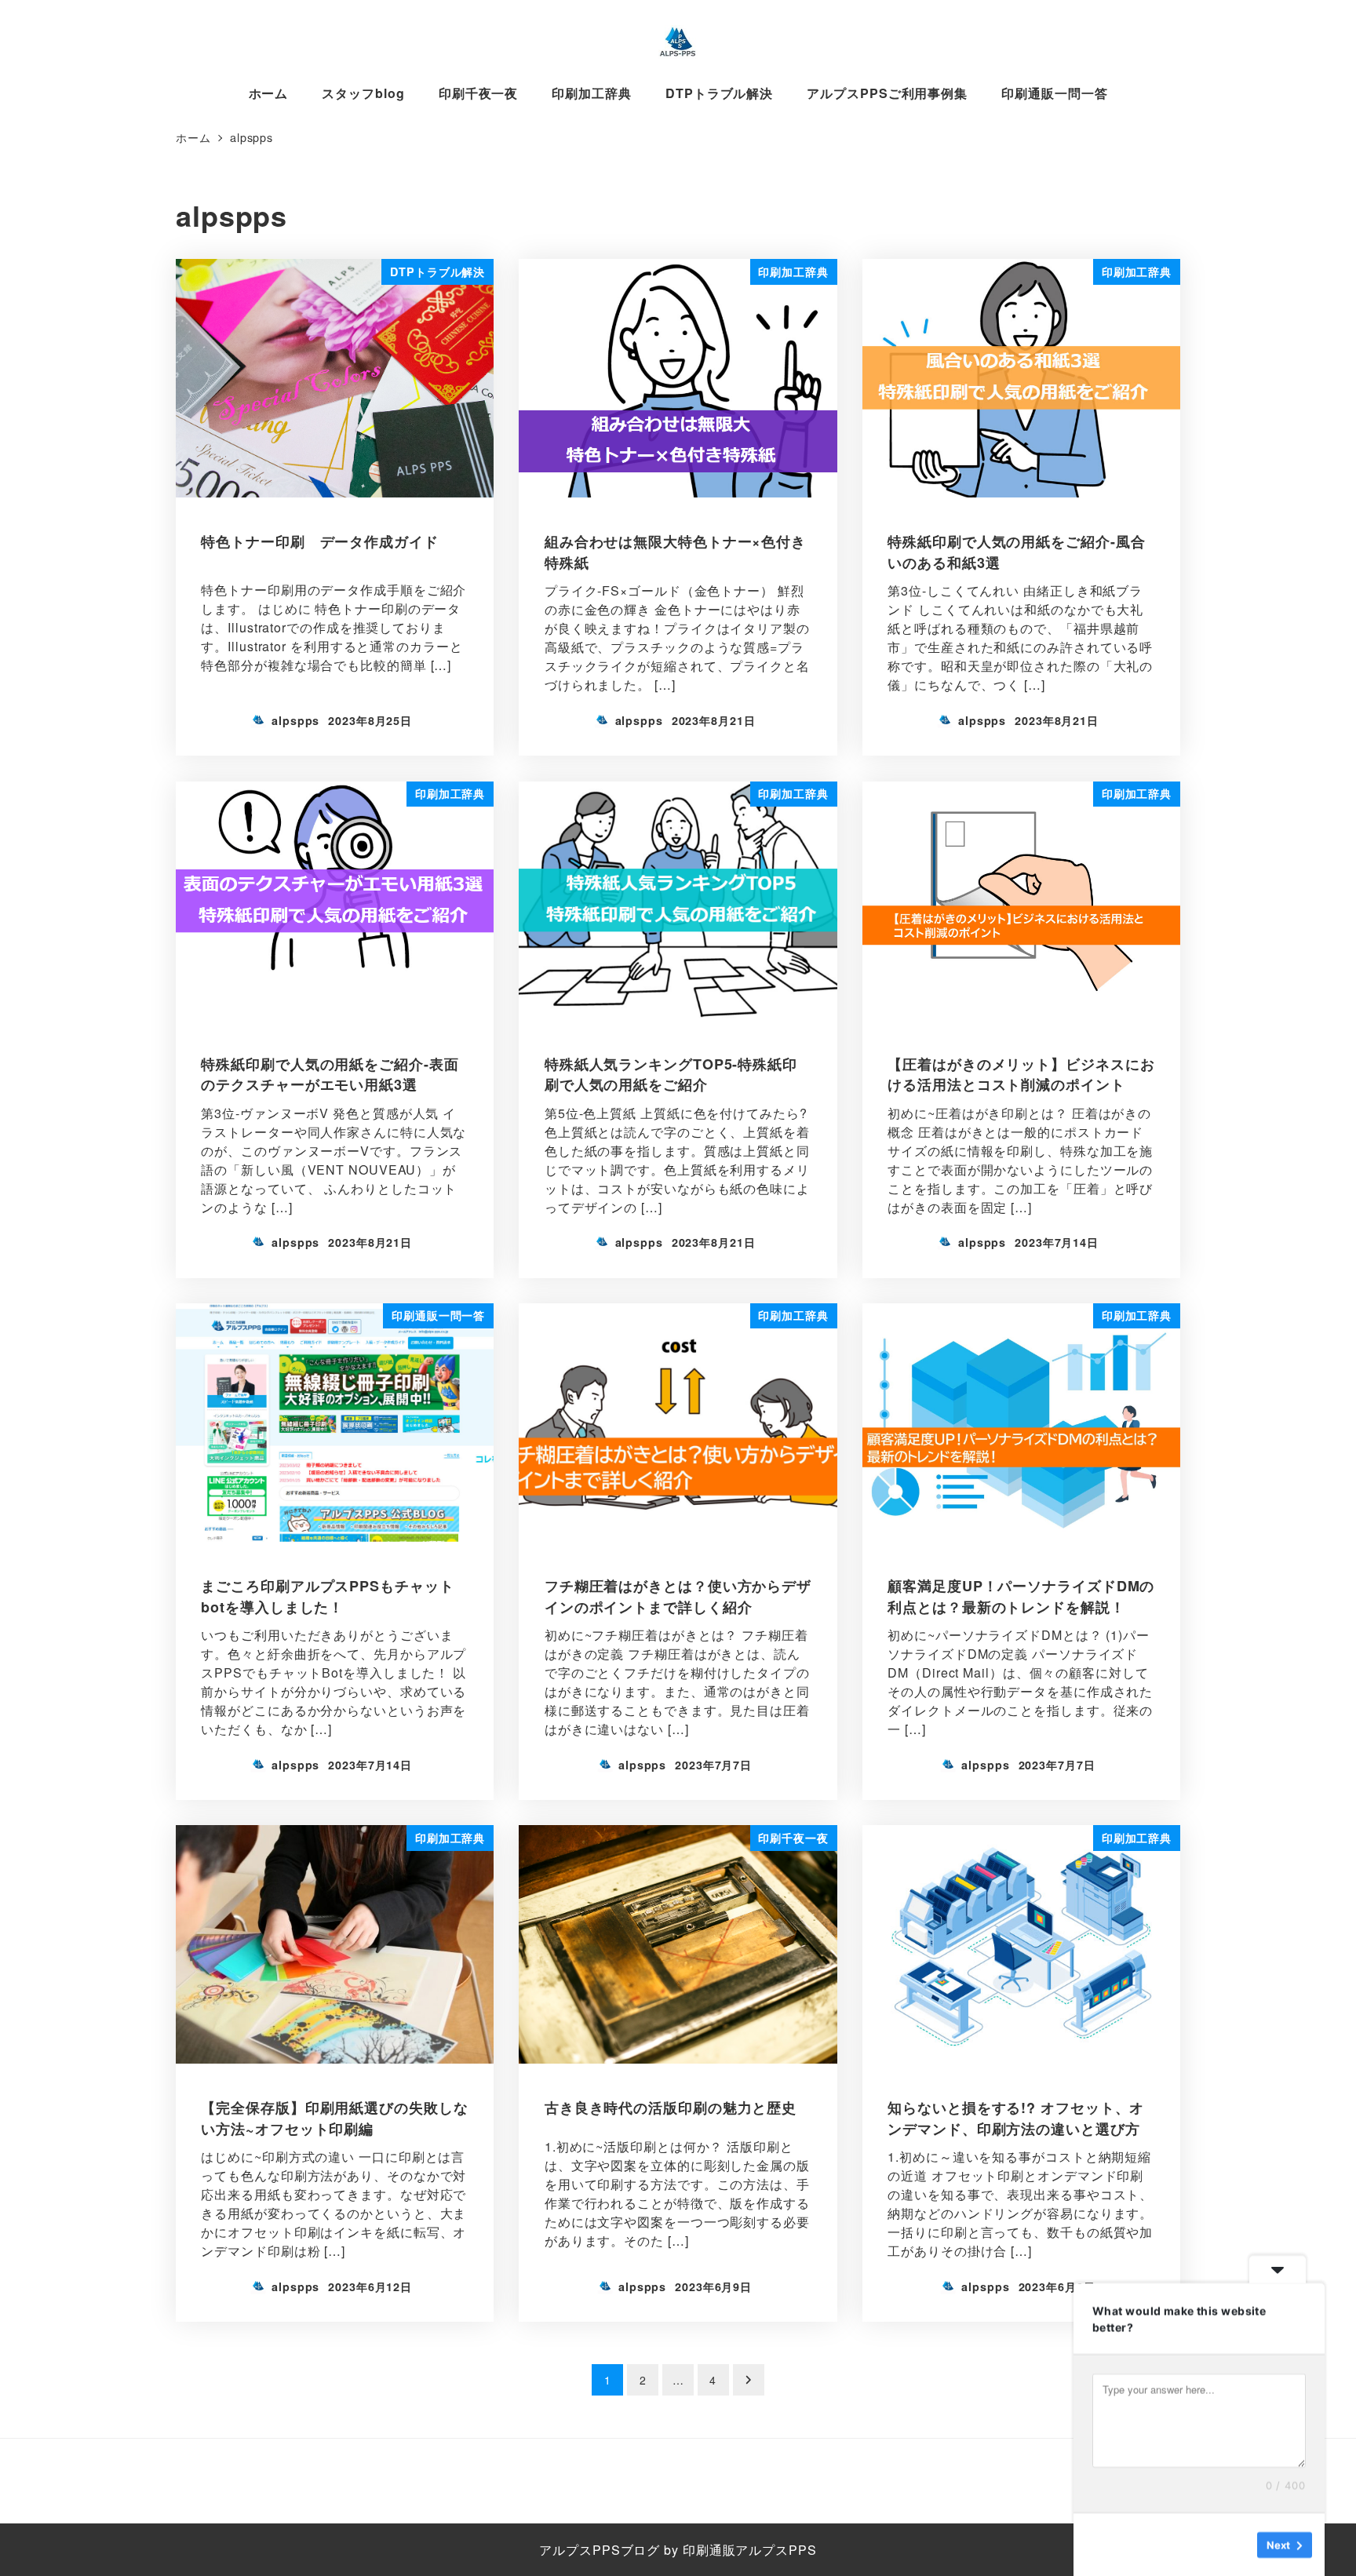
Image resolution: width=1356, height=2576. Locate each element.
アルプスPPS (580, 2550)
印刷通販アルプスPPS (750, 2550)
